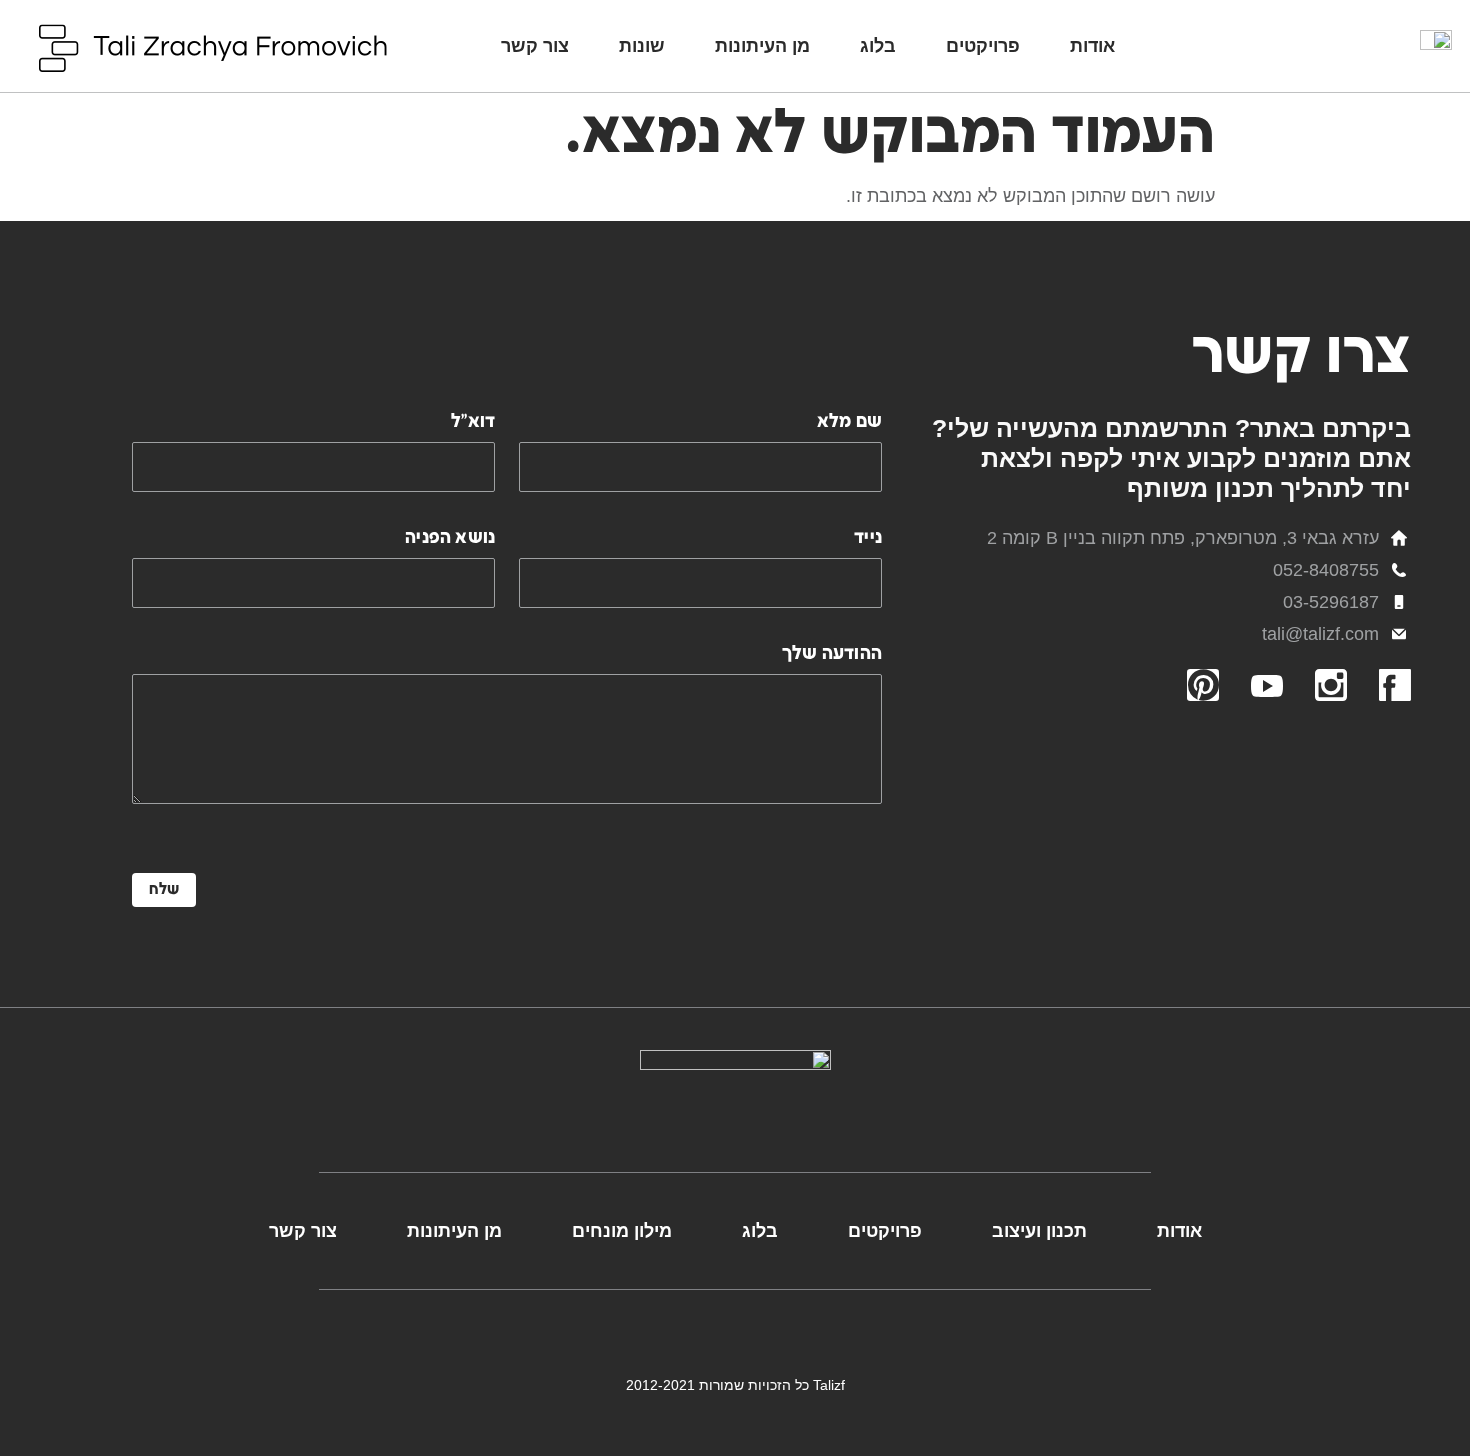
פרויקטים (983, 46)
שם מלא (849, 421)
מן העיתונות (762, 46)
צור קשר (535, 46)
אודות (1092, 46)
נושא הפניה (450, 537)
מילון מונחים (622, 1231)
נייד (868, 537)
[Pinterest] (1203, 685)
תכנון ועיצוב (1039, 1231)
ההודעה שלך (832, 653)
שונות (642, 46)
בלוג (878, 46)
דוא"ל (473, 421)
